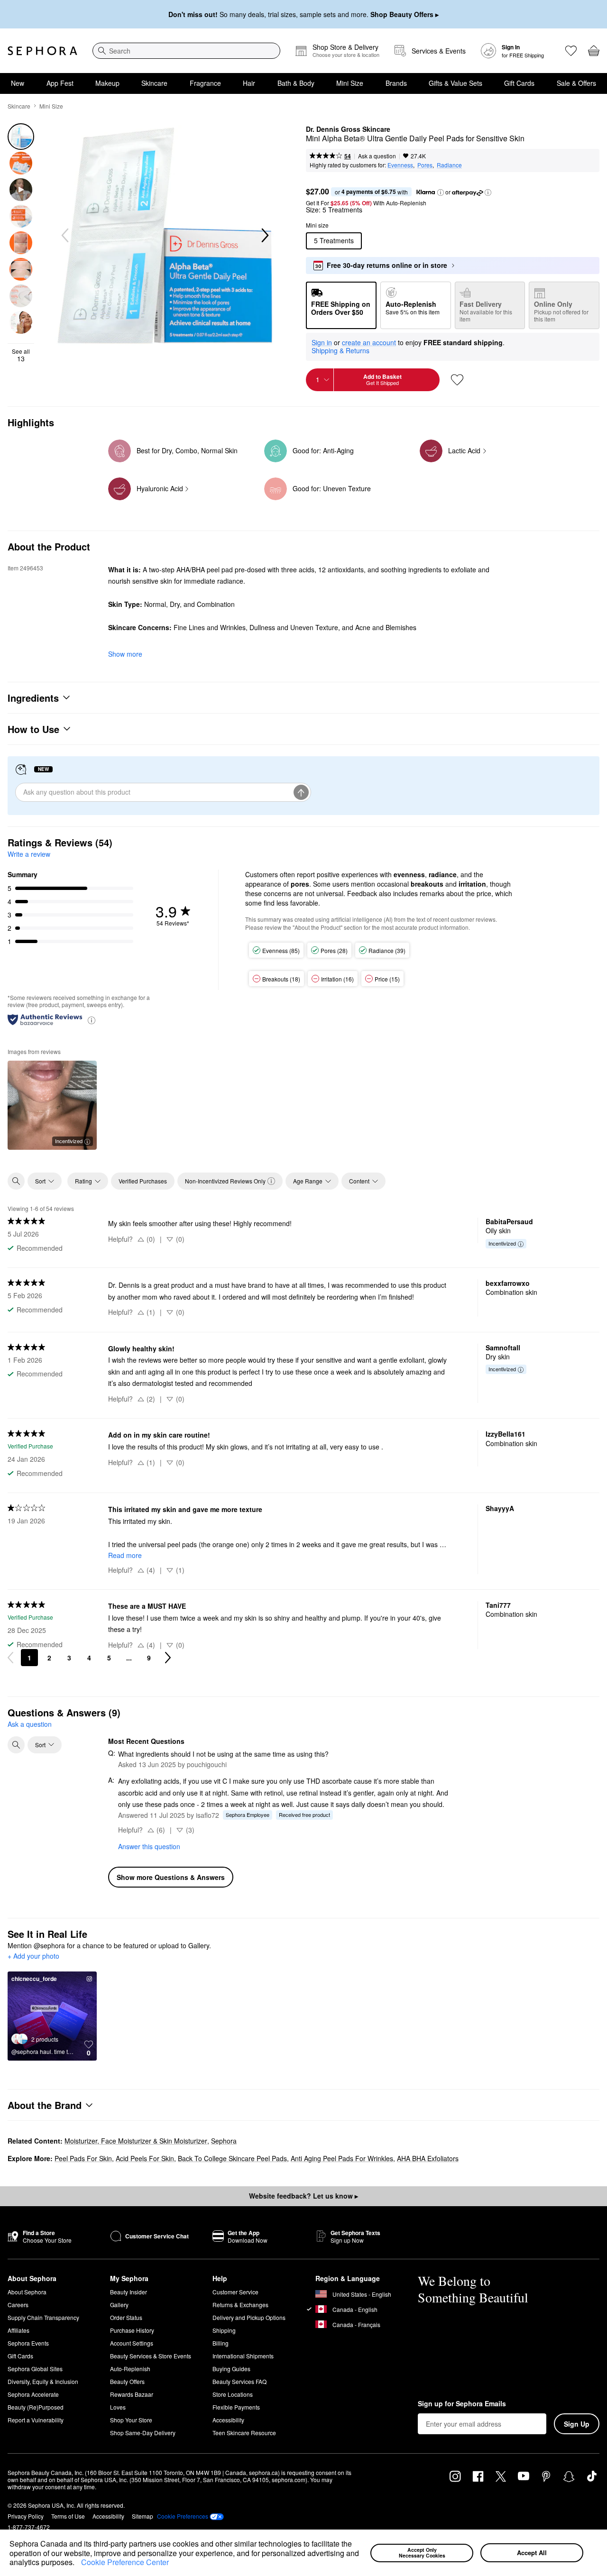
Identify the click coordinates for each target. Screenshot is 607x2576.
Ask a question (377, 156)
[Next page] (168, 1658)
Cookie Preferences (183, 2516)
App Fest (60, 83)
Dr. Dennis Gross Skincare (348, 129)
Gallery (119, 2305)
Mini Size (350, 83)
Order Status (126, 2317)
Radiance (449, 165)
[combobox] (186, 51)
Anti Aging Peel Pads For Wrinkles (342, 2158)
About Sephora (27, 2292)
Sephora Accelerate (33, 2394)
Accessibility (228, 2420)
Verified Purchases (143, 1181)
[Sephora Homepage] (42, 51)
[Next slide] (264, 236)
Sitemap (143, 2516)
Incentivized (69, 1141)
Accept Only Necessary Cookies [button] (422, 2553)
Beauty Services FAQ (239, 2381)
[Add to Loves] (457, 380)
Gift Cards (519, 83)
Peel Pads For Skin (83, 2158)
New (18, 83)
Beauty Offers (127, 2381)
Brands (396, 83)
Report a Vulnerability (36, 2420)
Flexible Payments (236, 2407)
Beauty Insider (129, 2292)
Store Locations (233, 2394)
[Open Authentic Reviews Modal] (92, 1020)
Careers (18, 2305)
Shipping (224, 2330)
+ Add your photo (33, 1956)
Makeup (107, 83)
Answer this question (149, 1846)
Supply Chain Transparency (43, 2317)
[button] (78, 2563)
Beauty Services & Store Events (151, 2356)
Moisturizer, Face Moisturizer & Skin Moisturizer (136, 2141)
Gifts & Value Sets (455, 83)
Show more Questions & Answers (171, 1877)
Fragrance (205, 83)
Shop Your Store (131, 2420)
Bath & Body (296, 83)
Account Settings (132, 2343)
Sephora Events (28, 2343)
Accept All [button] (532, 2553)
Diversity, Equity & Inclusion (43, 2381)
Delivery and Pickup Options (249, 2317)
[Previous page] (10, 1658)
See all (21, 355)
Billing (221, 2343)
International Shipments (243, 2356)
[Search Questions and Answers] (16, 1745)
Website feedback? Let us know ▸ (303, 2196)
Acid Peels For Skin (145, 2158)
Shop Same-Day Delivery (143, 2433)
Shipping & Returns (340, 350)
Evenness (400, 165)
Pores (425, 165)
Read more (125, 1555)
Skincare (154, 83)
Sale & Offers (576, 83)
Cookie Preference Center (125, 2562)
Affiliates (18, 2330)
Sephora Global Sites (35, 2369)
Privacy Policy (26, 2516)
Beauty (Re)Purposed (36, 2407)
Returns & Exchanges (240, 2305)
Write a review (29, 854)
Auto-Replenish (130, 2369)
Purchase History (132, 2330)
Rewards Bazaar (132, 2394)
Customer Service (235, 2292)
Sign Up (577, 2424)
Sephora (224, 2141)
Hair (249, 83)
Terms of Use (68, 2516)
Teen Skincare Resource (244, 2433)
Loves (118, 2407)
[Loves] (571, 51)
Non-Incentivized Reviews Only (225, 1181)
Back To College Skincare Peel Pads (232, 2158)
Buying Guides (231, 2369)
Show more (125, 654)
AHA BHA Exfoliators (428, 2158)
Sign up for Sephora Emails (462, 2404)
